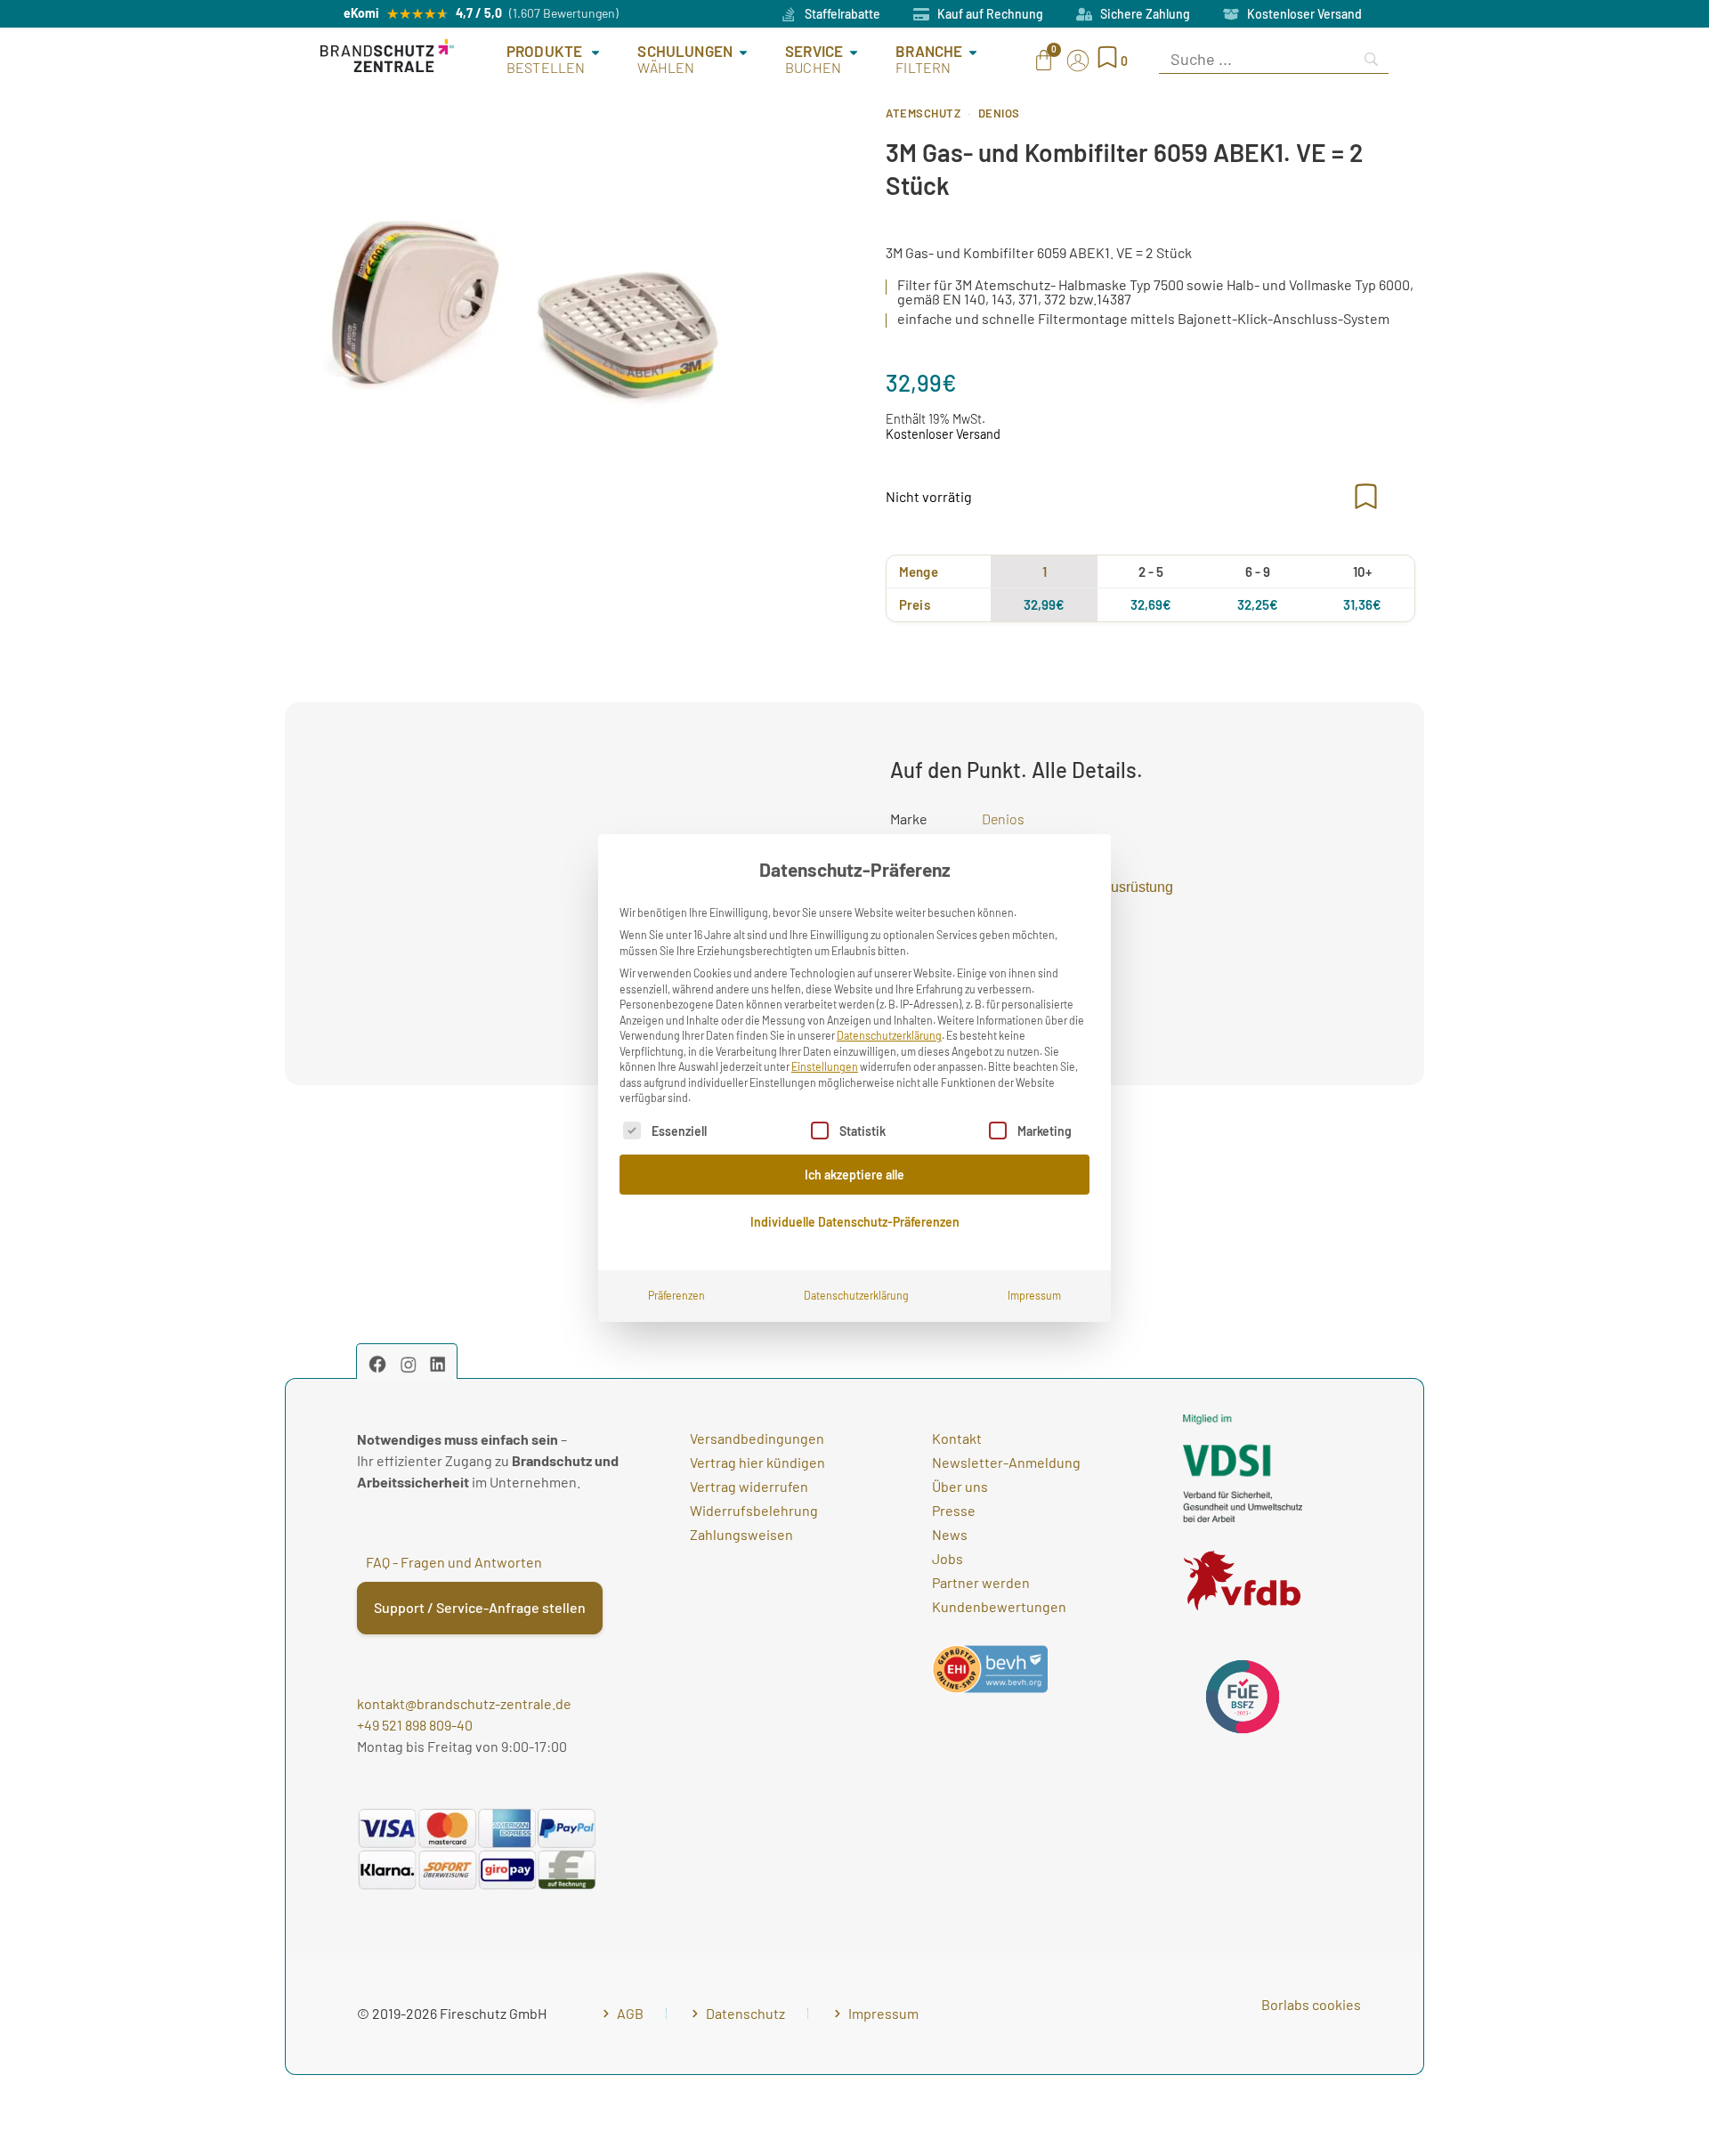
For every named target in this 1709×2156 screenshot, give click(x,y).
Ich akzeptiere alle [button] (854, 1175)
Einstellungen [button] (825, 1066)
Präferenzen (676, 1295)
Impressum (1034, 1295)
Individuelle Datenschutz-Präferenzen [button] (855, 1222)
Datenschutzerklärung (889, 1035)
